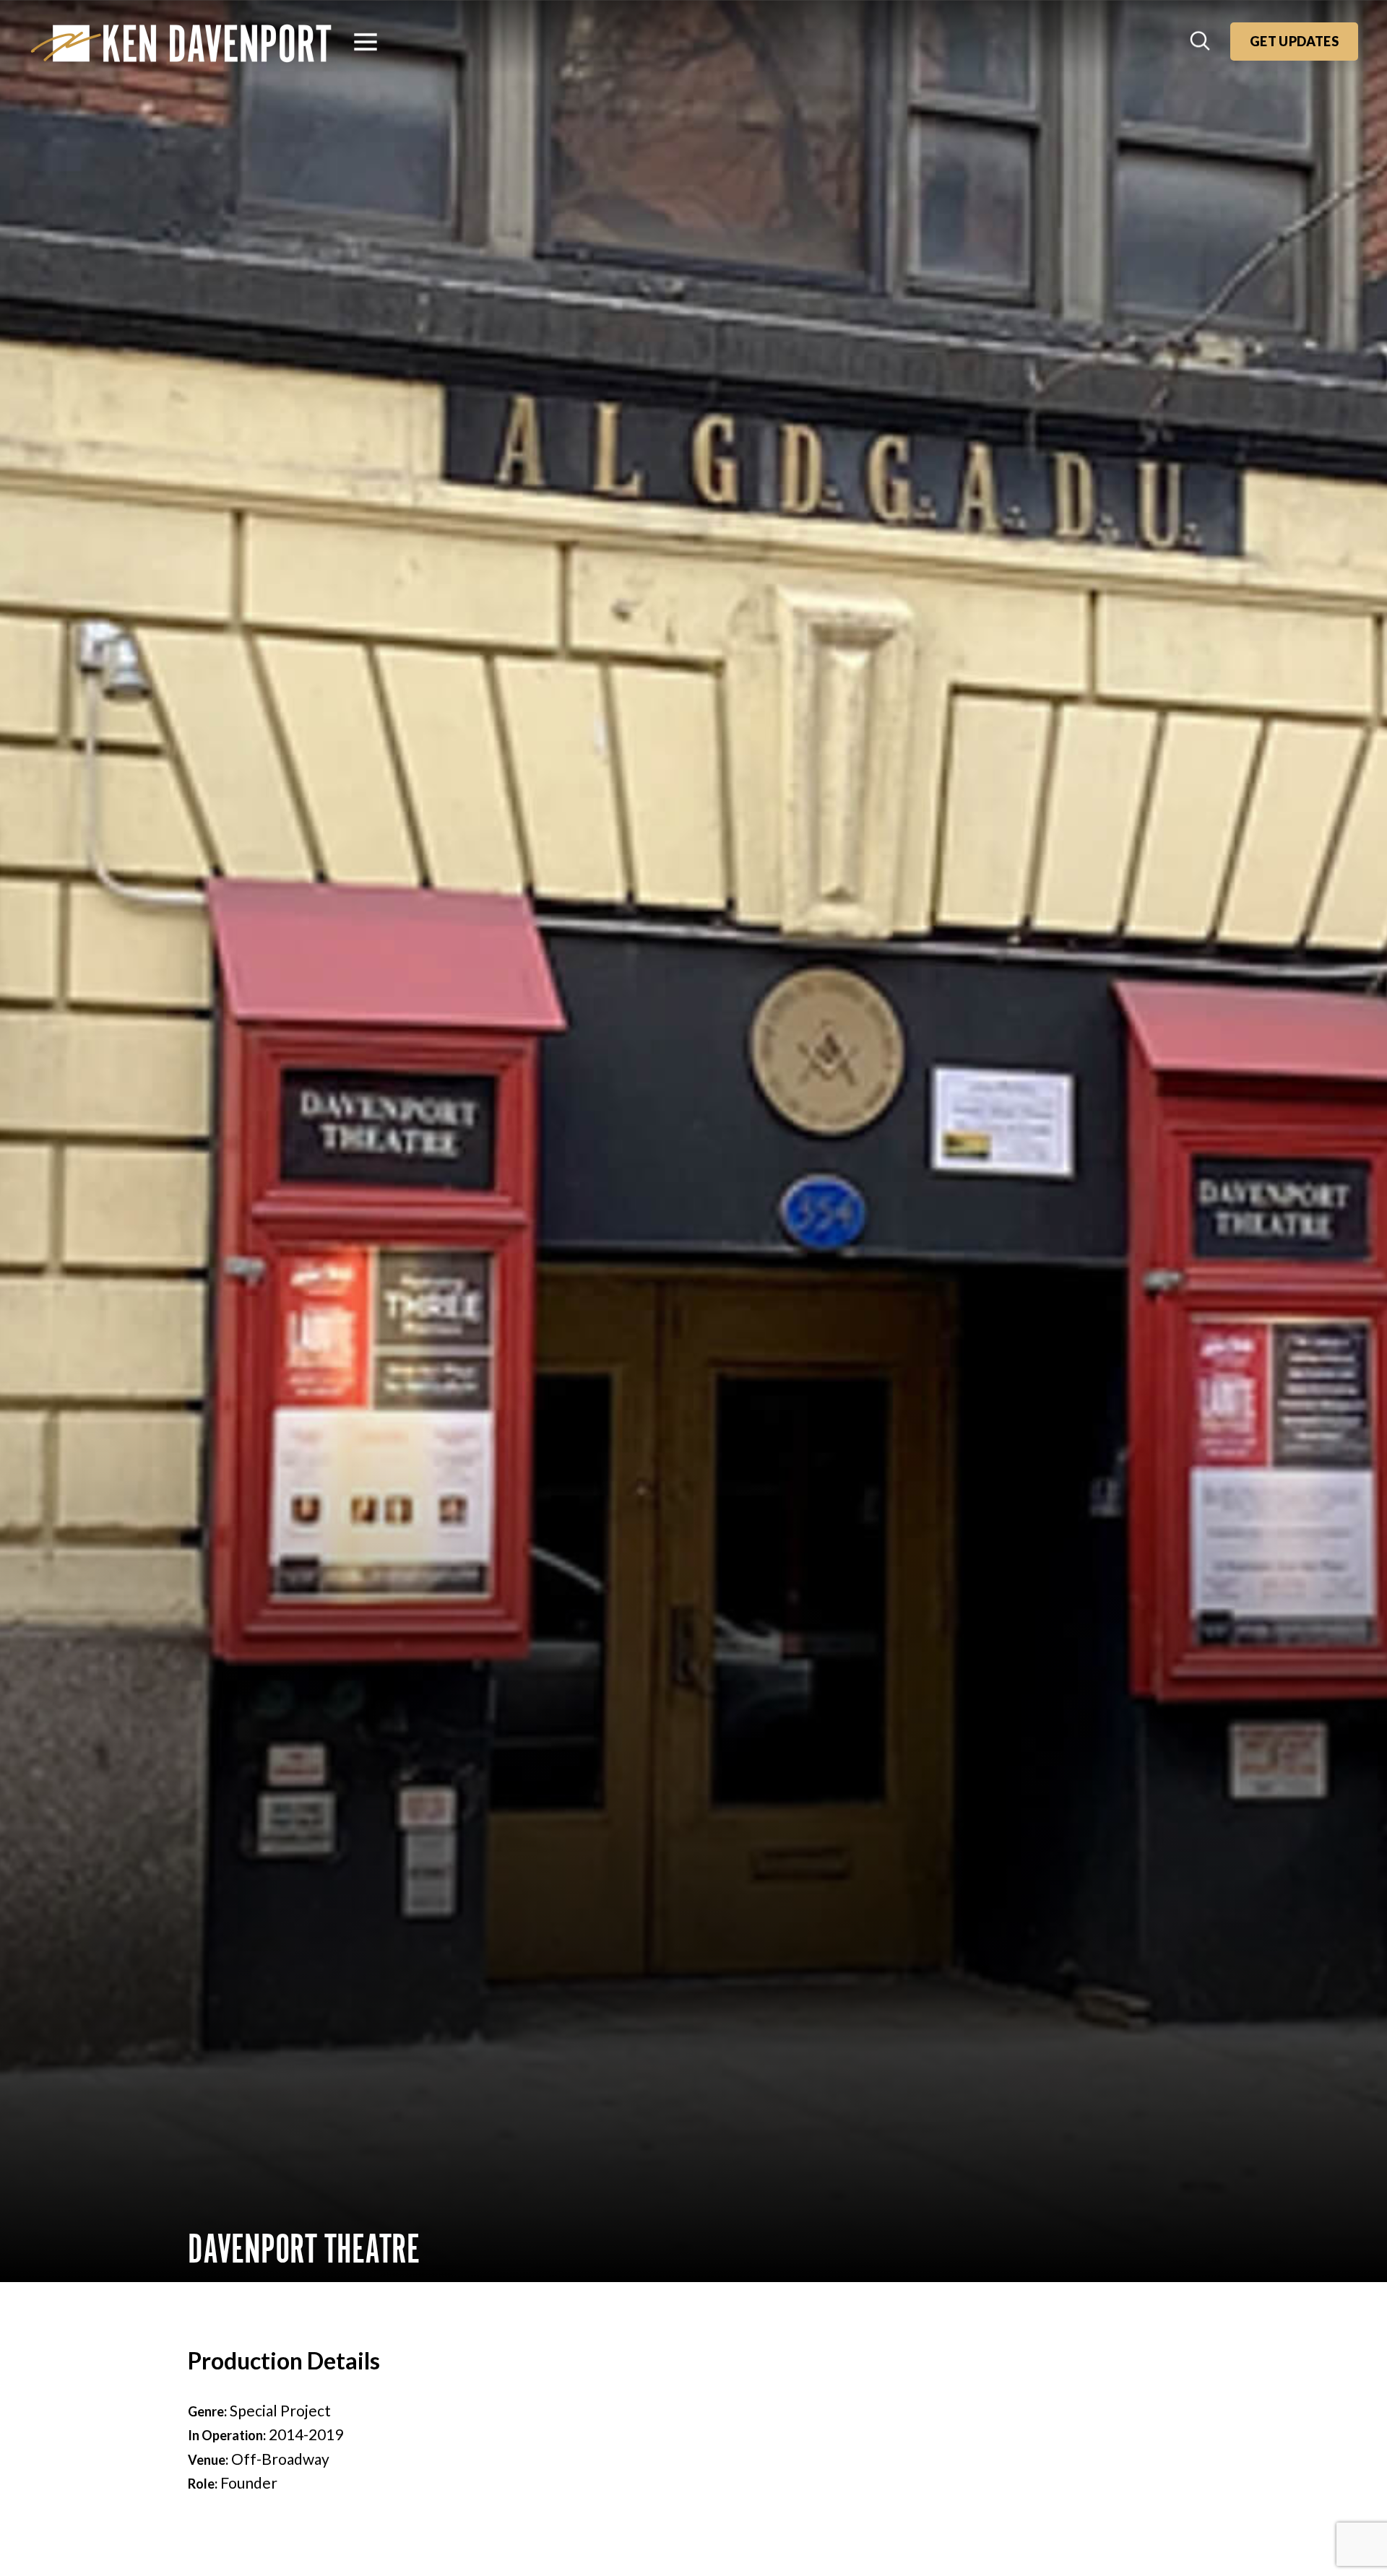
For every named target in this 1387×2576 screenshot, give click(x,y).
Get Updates (1294, 41)
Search (1201, 42)
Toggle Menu (366, 42)
